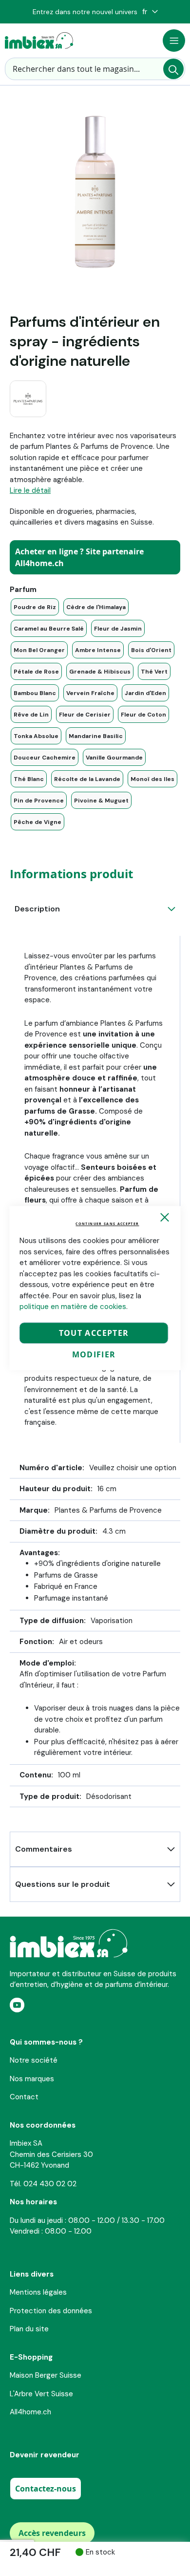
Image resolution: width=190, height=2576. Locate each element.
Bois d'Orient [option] (151, 650)
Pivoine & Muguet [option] (101, 801)
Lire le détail (30, 490)
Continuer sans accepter (107, 1224)
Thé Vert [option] (154, 672)
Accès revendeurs (52, 2533)
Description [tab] (37, 909)
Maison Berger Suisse (46, 2375)
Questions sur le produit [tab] (63, 1884)
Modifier (94, 1354)
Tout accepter (94, 1333)
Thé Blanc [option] (29, 779)
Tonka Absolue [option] (36, 736)
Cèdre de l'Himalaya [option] (96, 607)
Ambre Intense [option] (98, 650)
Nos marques (32, 2079)
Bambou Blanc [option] (35, 693)
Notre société (34, 2060)
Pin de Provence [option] (39, 801)
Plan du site (29, 2329)
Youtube (17, 2005)
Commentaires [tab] (44, 1849)
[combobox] (95, 69)
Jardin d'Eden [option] (145, 693)
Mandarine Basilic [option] (96, 736)
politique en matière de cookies (73, 1307)
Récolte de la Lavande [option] (87, 779)
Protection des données (51, 2311)
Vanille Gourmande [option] (114, 758)
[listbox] (95, 714)
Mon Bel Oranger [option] (39, 650)
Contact (24, 2097)
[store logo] (39, 41)
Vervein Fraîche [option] (90, 693)
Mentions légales (38, 2292)
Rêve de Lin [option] (31, 715)
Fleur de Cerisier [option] (85, 715)
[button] (150, 12)
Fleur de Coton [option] (143, 715)
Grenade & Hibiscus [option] (100, 672)
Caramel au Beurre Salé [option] (49, 629)
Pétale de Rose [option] (36, 672)
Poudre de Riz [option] (35, 607)
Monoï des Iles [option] (152, 779)
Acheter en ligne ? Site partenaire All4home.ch (79, 557)
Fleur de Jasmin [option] (118, 629)
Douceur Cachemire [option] (45, 758)
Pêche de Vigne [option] (38, 822)
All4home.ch (30, 2412)
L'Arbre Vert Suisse (41, 2394)
